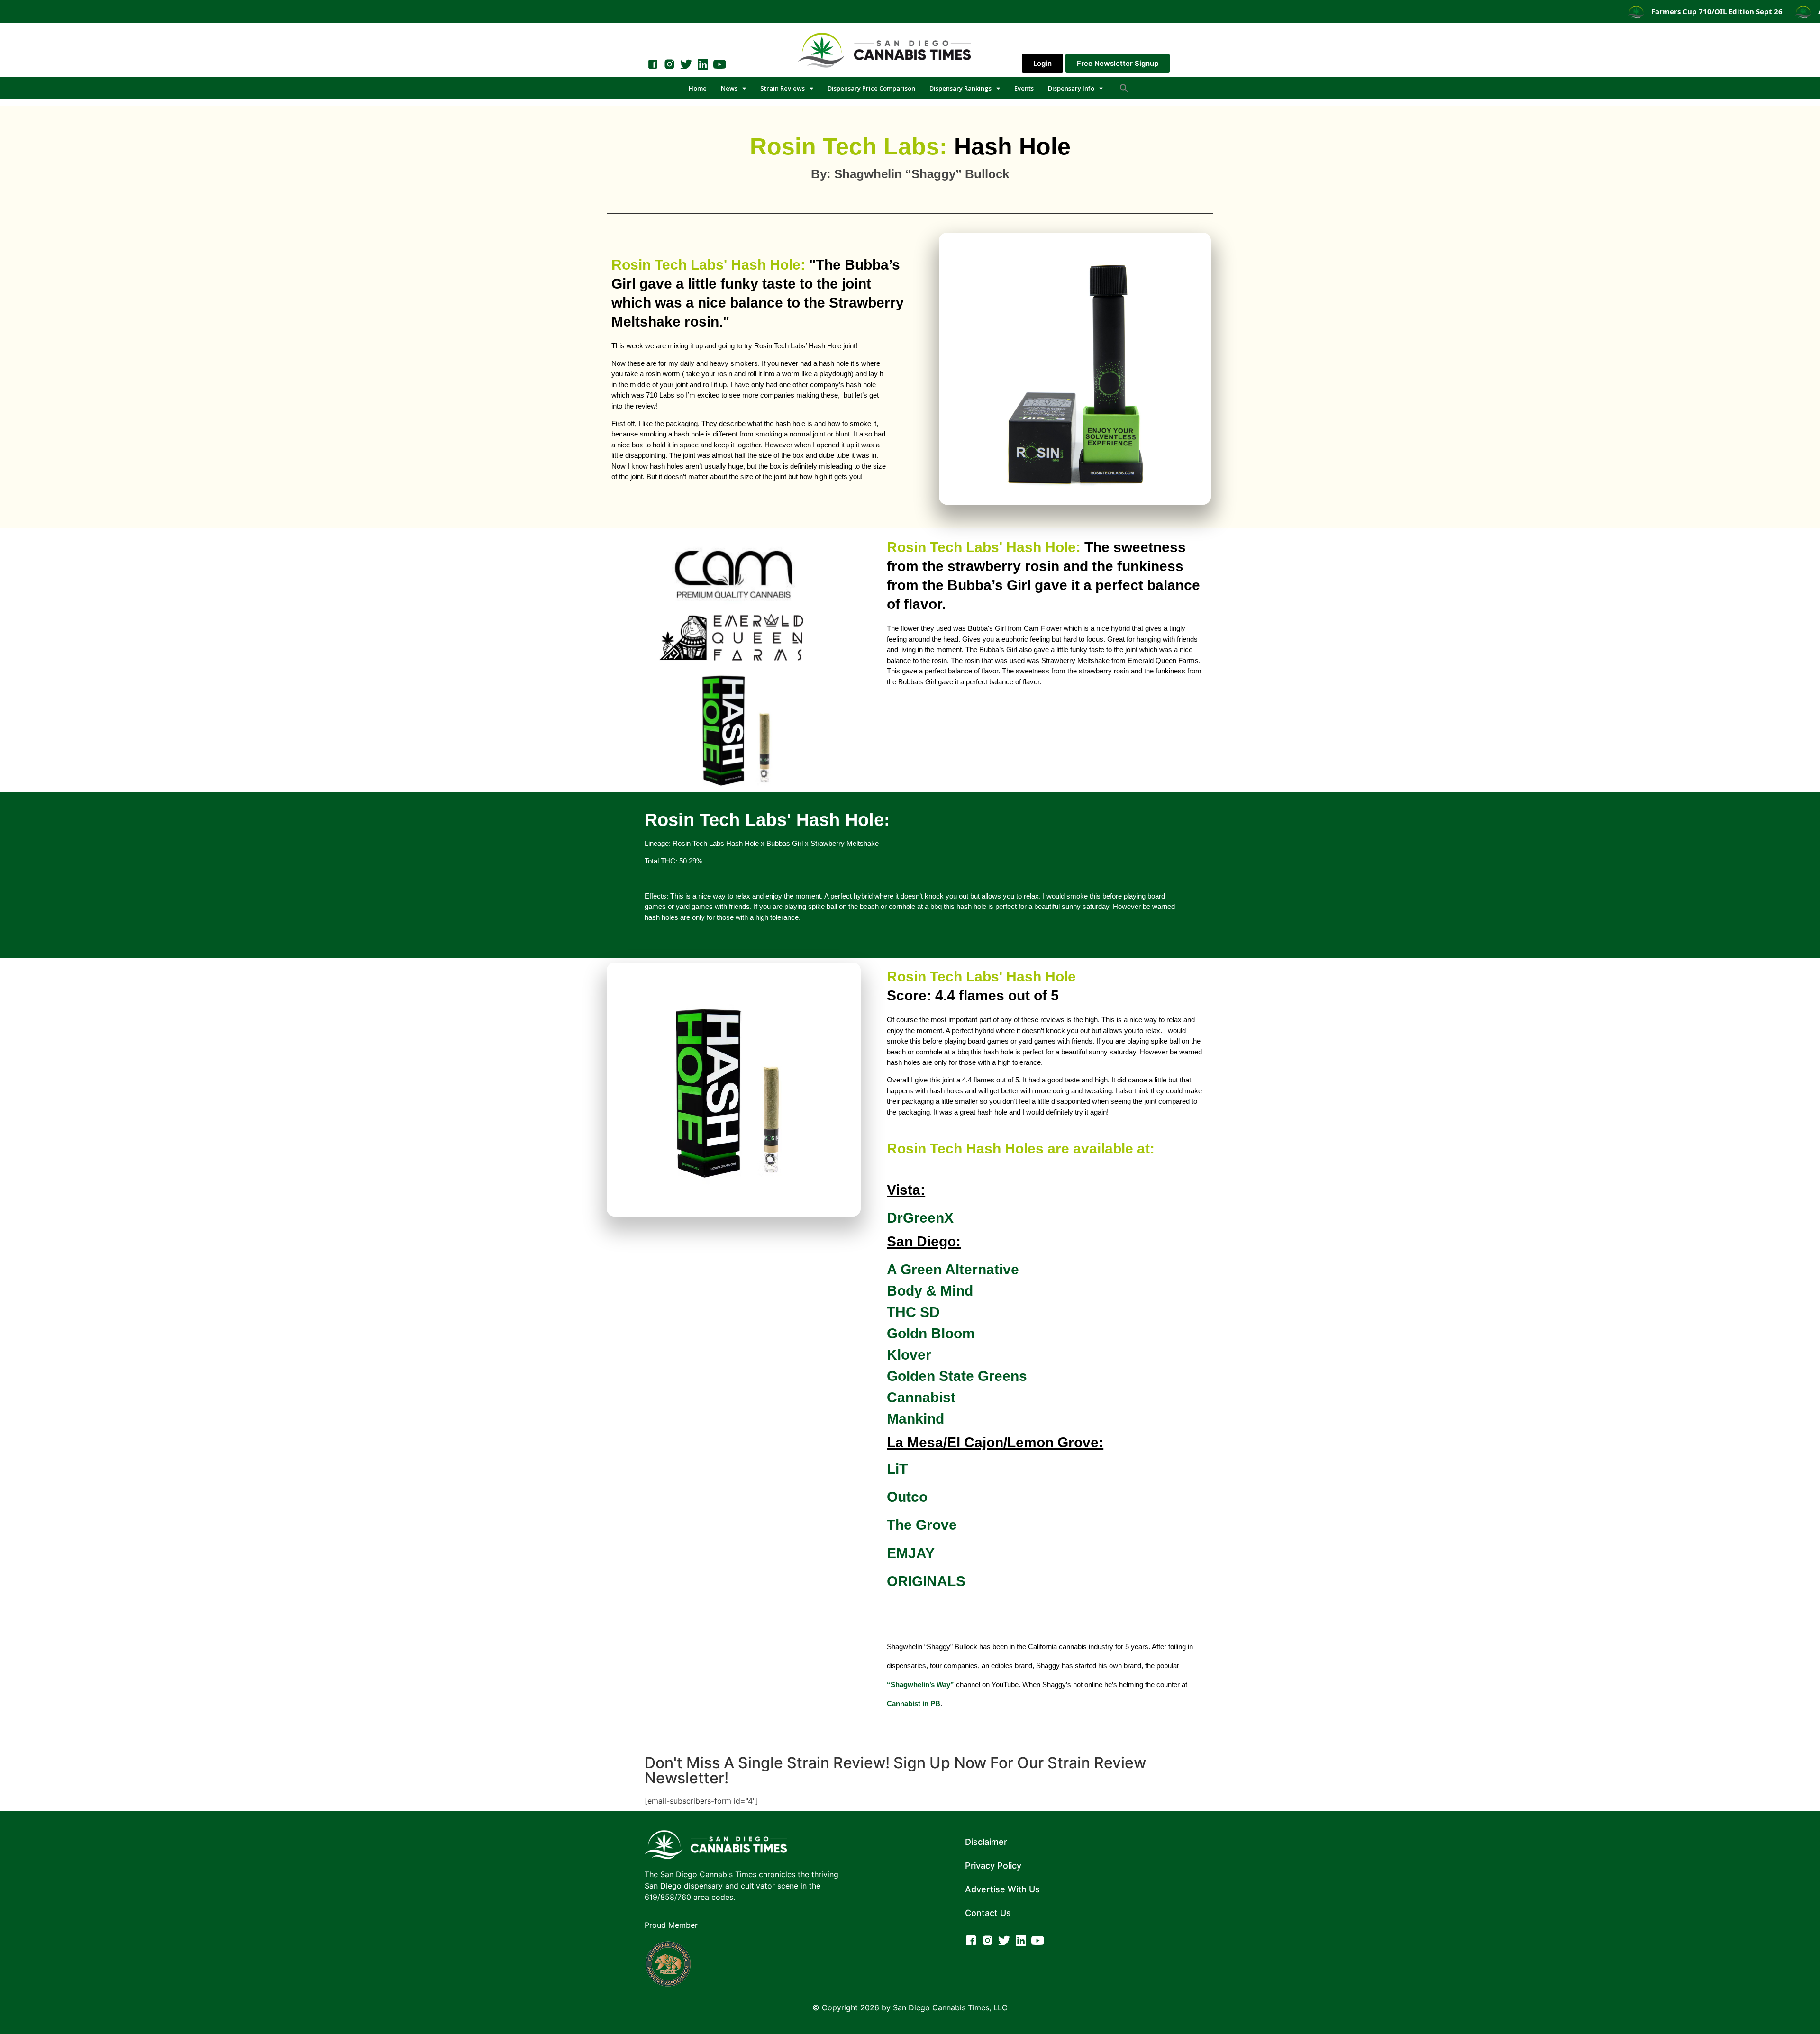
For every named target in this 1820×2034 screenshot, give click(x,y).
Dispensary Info (1071, 88)
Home (698, 88)
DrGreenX (920, 1218)
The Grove (924, 1525)
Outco (907, 1497)
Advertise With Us (1002, 1889)
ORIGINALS (926, 1581)
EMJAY (913, 1553)
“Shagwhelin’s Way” (920, 1684)
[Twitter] (686, 64)
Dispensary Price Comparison (871, 88)
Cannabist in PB (914, 1703)
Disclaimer (986, 1842)
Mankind (915, 1419)
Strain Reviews (783, 88)
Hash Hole (910, 146)
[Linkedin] (703, 64)
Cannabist (921, 1397)
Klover (909, 1355)
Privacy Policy (993, 1866)
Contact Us (988, 1913)
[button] (1124, 88)
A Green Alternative (953, 1269)
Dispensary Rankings (960, 88)
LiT (897, 1469)
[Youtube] (719, 64)
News (729, 88)
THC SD (915, 1312)
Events (1024, 88)
